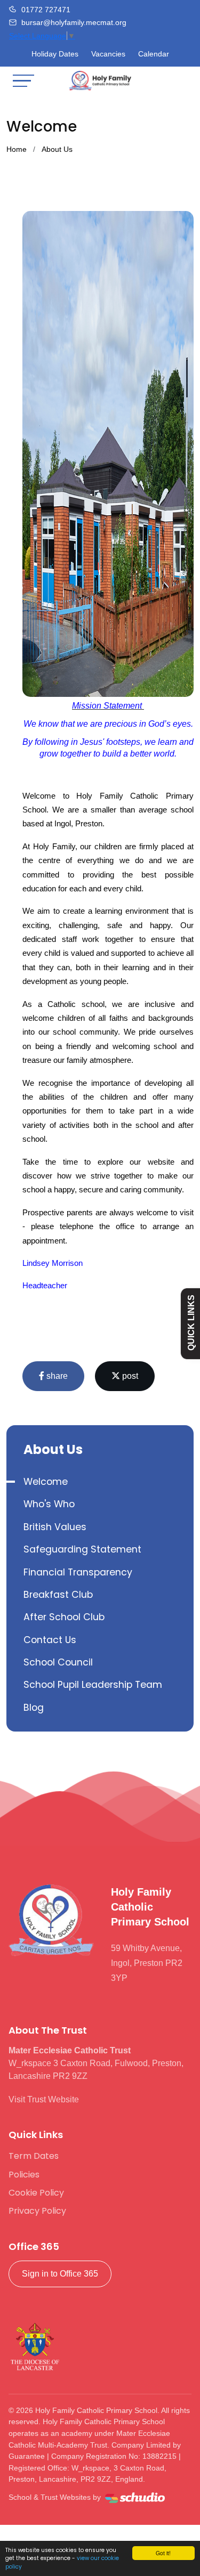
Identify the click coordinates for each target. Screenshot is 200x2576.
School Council (58, 1662)
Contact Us (50, 1640)
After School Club (64, 1617)
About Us (57, 149)
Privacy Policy (37, 2211)
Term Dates (34, 2156)
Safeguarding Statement (82, 1549)
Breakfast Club (58, 1595)
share (56, 1376)
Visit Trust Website (44, 2099)
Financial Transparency (78, 1572)
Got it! (163, 2553)
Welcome (46, 1482)
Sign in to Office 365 (60, 2274)
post (129, 1376)
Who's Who (49, 1504)
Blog (34, 1708)
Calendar (154, 54)
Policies (24, 2175)
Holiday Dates (55, 54)
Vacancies (108, 54)
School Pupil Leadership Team (93, 1685)
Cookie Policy (36, 2193)
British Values (55, 1527)
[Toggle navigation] (23, 81)
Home (17, 149)
